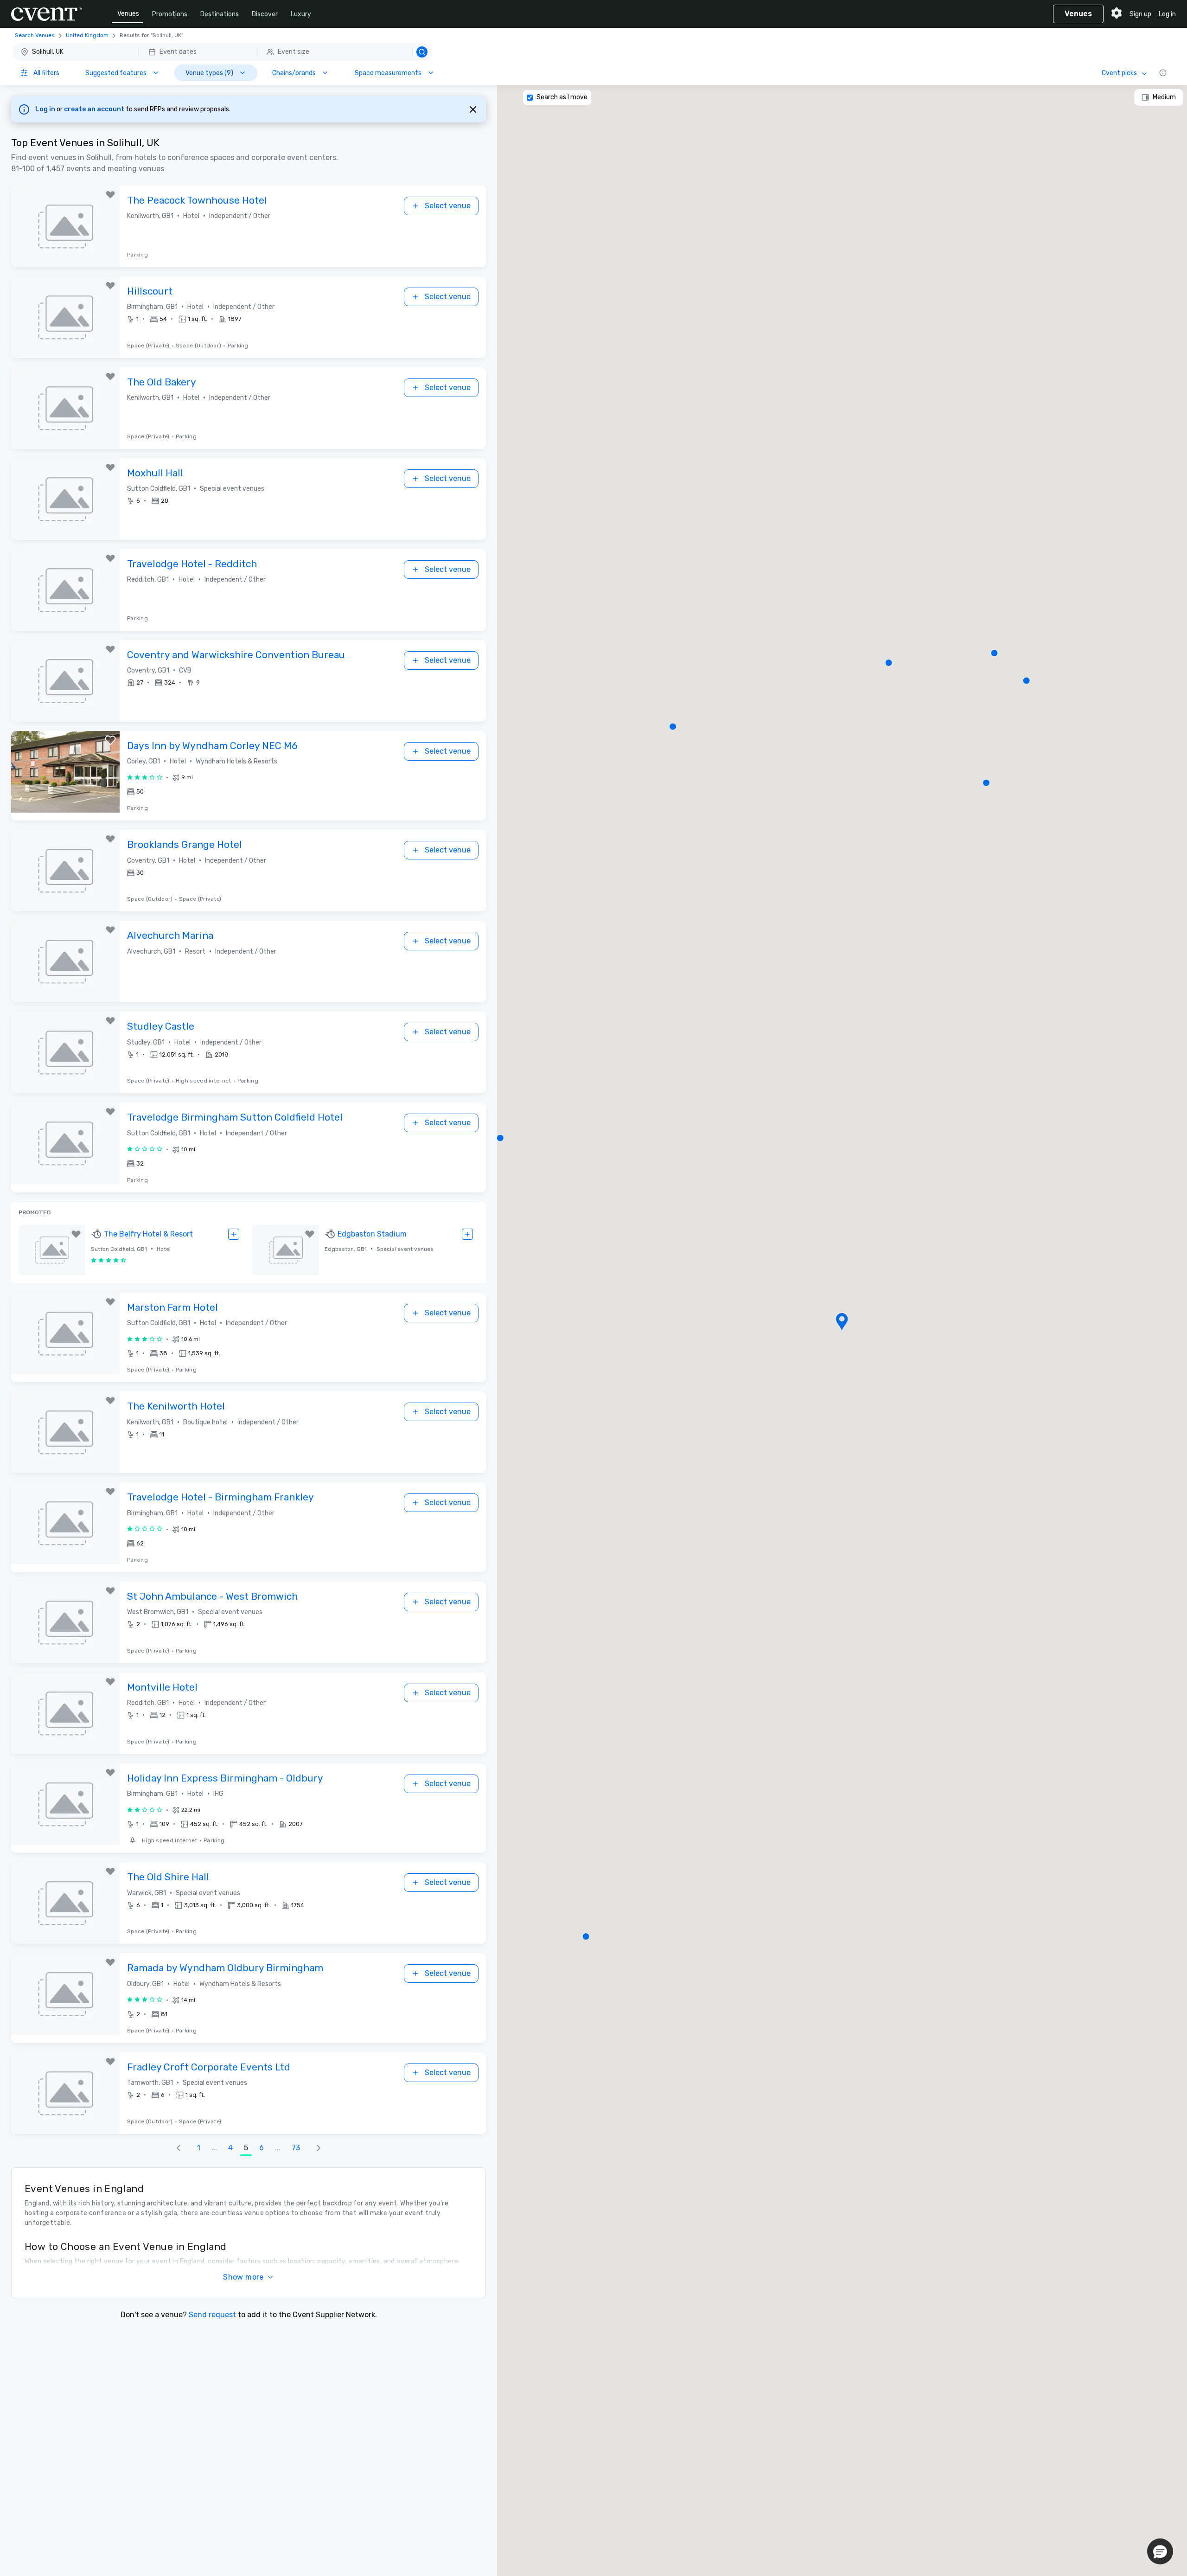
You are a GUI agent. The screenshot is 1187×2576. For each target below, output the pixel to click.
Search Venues (35, 35)
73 (296, 2148)
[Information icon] (1163, 73)
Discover (265, 14)
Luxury (301, 14)
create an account (95, 109)
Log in (1167, 14)
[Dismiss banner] (473, 109)
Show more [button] (243, 2277)
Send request (212, 2315)
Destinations (220, 14)
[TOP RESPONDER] (97, 1234)
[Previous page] (179, 2148)
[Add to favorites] (110, 195)
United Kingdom (87, 35)
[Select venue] (234, 1234)
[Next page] (319, 2148)
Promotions (170, 14)
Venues (128, 14)
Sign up (1140, 14)
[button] (222, 52)
